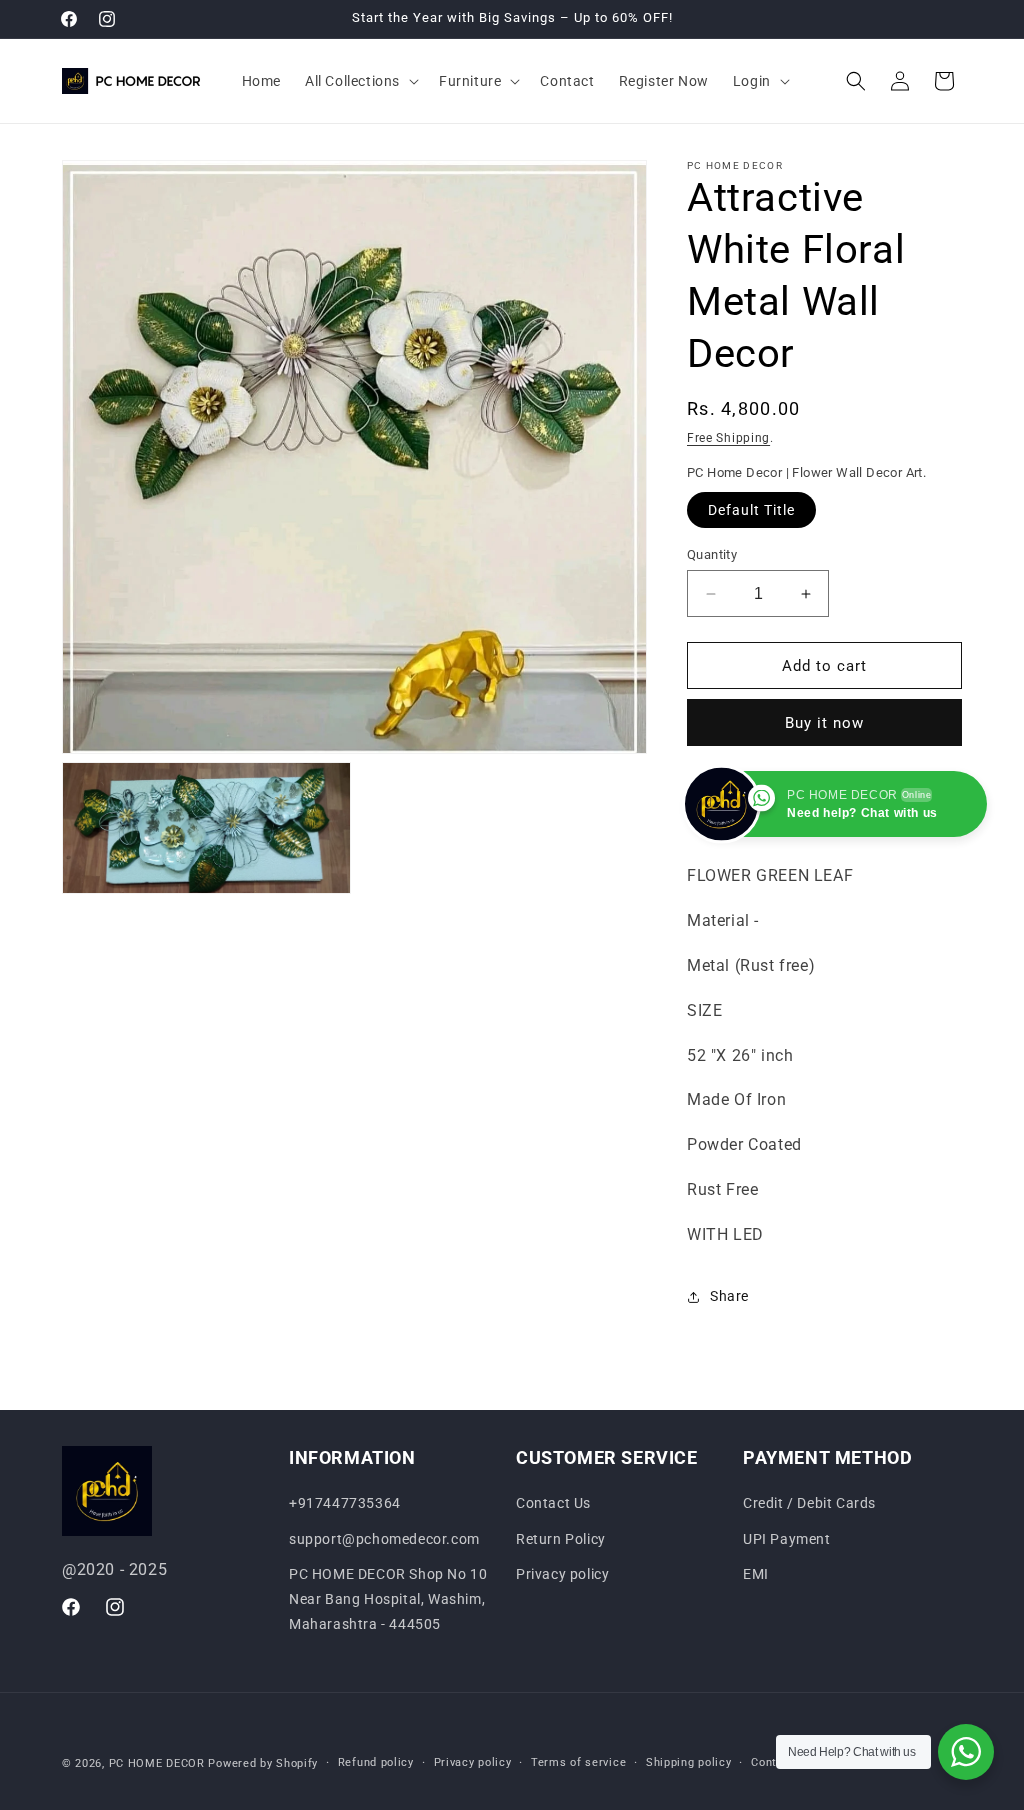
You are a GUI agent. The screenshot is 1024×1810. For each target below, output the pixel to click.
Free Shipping (728, 438)
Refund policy (376, 1762)
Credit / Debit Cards (809, 1503)
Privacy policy (562, 1574)
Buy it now (824, 723)
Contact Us (553, 1503)
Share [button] (729, 1296)
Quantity (712, 554)
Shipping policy (689, 1762)
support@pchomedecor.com (384, 1539)
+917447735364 (345, 1503)
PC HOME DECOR (157, 1763)
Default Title (751, 510)
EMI (756, 1574)
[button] (360, 81)
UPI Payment (787, 1539)
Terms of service (578, 1762)
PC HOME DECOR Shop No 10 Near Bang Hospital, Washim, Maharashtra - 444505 (388, 1599)
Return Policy (561, 1539)
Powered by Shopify (263, 1763)
